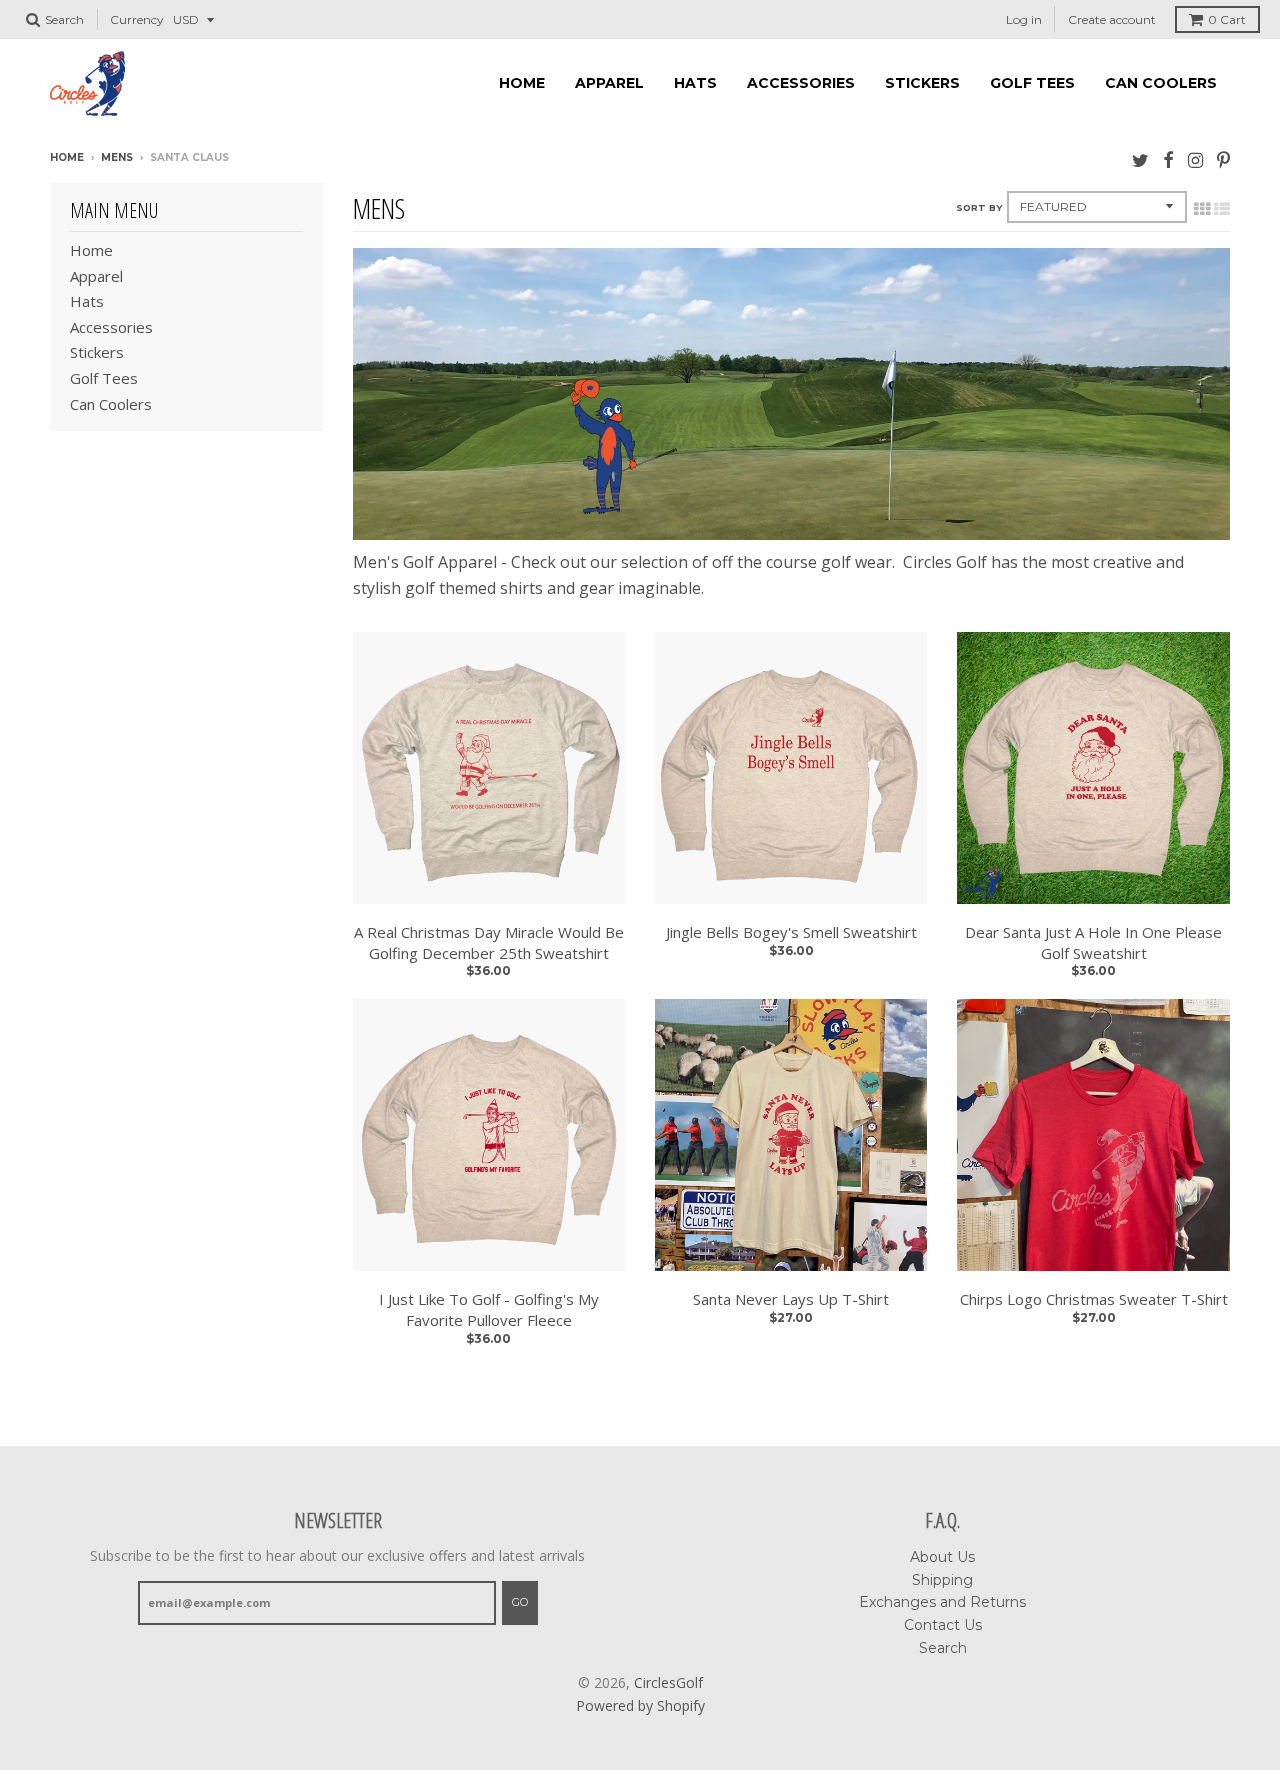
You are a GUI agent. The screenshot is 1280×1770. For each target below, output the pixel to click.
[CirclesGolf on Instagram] (1195, 159)
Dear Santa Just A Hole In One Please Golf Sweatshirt (1093, 942)
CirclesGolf (668, 1682)
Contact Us (943, 1625)
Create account (1112, 19)
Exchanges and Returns (942, 1602)
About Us (942, 1557)
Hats (695, 83)
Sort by (979, 207)
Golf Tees (1032, 83)
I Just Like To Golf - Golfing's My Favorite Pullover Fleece (489, 1309)
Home (522, 83)
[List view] (1222, 209)
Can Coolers (1161, 83)
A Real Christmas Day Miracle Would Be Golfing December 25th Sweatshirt (489, 942)
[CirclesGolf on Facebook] (1168, 159)
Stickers (922, 83)
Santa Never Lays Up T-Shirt (791, 1299)
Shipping (942, 1580)
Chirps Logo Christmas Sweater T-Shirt (1094, 1299)
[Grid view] (1202, 209)
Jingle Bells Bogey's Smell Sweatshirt (791, 932)
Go (520, 1602)
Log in (1024, 19)
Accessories (801, 83)
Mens (117, 157)
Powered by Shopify (640, 1705)
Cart (1227, 19)
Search (943, 1648)
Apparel (609, 83)
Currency (137, 19)
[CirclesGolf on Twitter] (1140, 159)
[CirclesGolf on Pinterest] (1223, 159)
